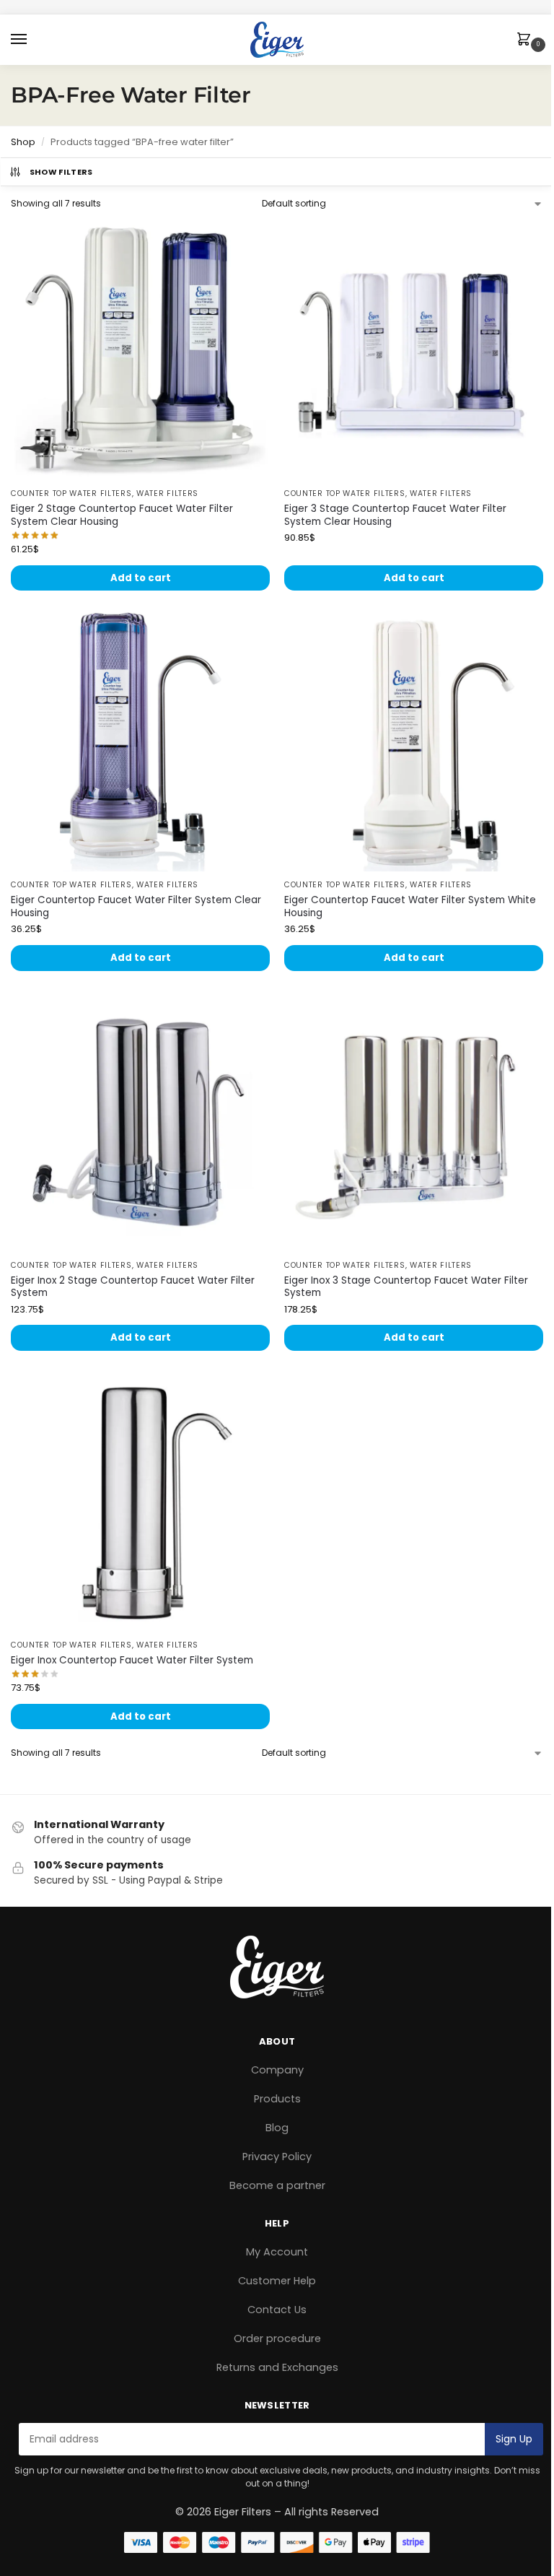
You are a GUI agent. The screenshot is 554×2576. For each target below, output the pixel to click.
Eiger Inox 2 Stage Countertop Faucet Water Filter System (133, 1287)
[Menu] (32, 40)
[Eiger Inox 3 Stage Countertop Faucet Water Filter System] (414, 1122)
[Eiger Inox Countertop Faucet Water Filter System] (140, 1502)
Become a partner (277, 2185)
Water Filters (167, 493)
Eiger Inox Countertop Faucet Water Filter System (132, 1661)
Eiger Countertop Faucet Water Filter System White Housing (410, 906)
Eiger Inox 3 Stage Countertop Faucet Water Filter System (406, 1287)
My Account (277, 2252)
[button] (527, 40)
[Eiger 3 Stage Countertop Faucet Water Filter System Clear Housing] (414, 351)
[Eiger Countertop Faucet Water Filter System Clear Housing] (140, 742)
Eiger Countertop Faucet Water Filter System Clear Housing (136, 906)
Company (277, 2070)
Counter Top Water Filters (71, 493)
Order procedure (277, 2338)
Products (277, 2099)
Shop (23, 142)
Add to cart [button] (141, 578)
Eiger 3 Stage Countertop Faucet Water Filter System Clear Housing (395, 515)
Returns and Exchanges (277, 2367)
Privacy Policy (277, 2157)
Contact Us (277, 2310)
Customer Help (277, 2281)
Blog (277, 2128)
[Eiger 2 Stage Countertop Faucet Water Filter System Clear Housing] (140, 351)
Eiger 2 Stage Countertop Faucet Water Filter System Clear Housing (122, 515)
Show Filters (61, 172)
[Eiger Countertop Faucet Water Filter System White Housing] (414, 742)
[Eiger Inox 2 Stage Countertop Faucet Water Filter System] (140, 1122)
